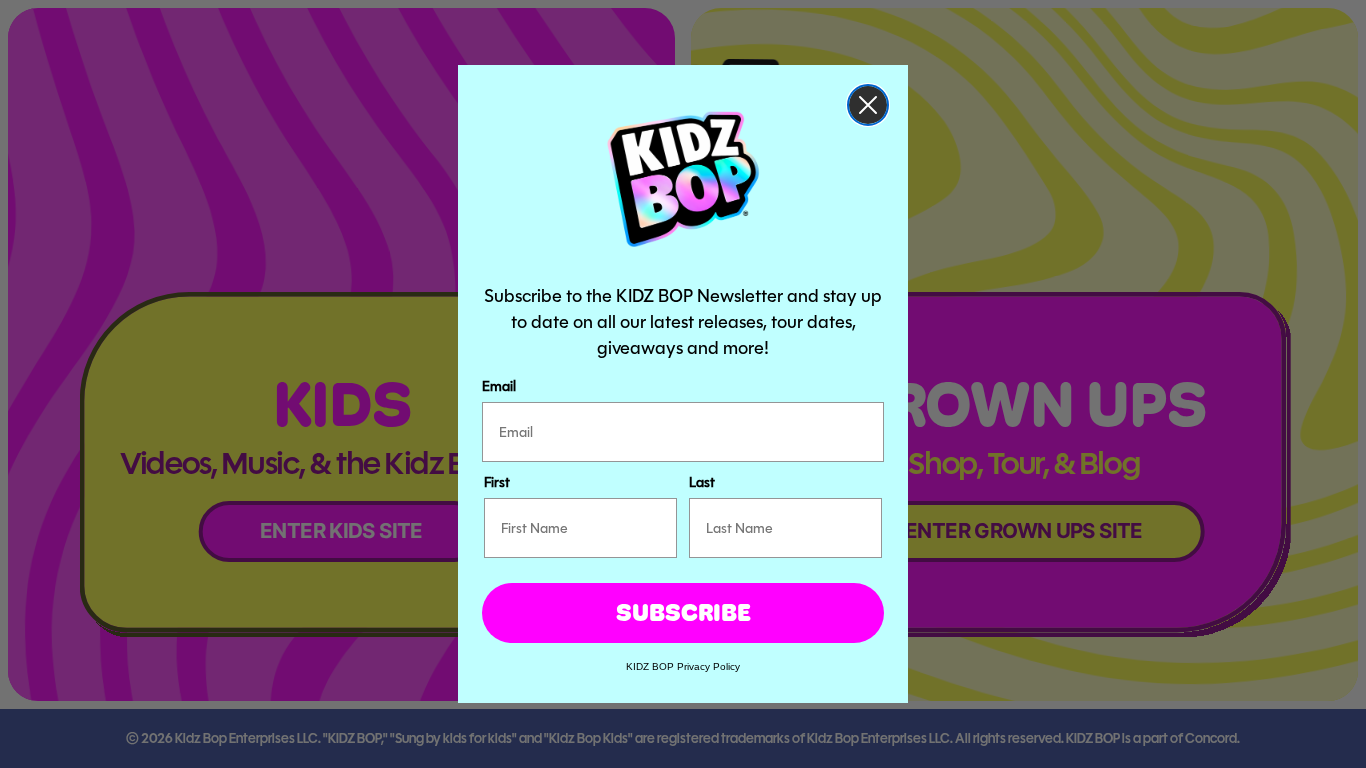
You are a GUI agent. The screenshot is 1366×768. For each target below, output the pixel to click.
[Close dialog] (868, 105)
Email (499, 386)
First (497, 482)
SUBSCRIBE (683, 612)
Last (702, 482)
